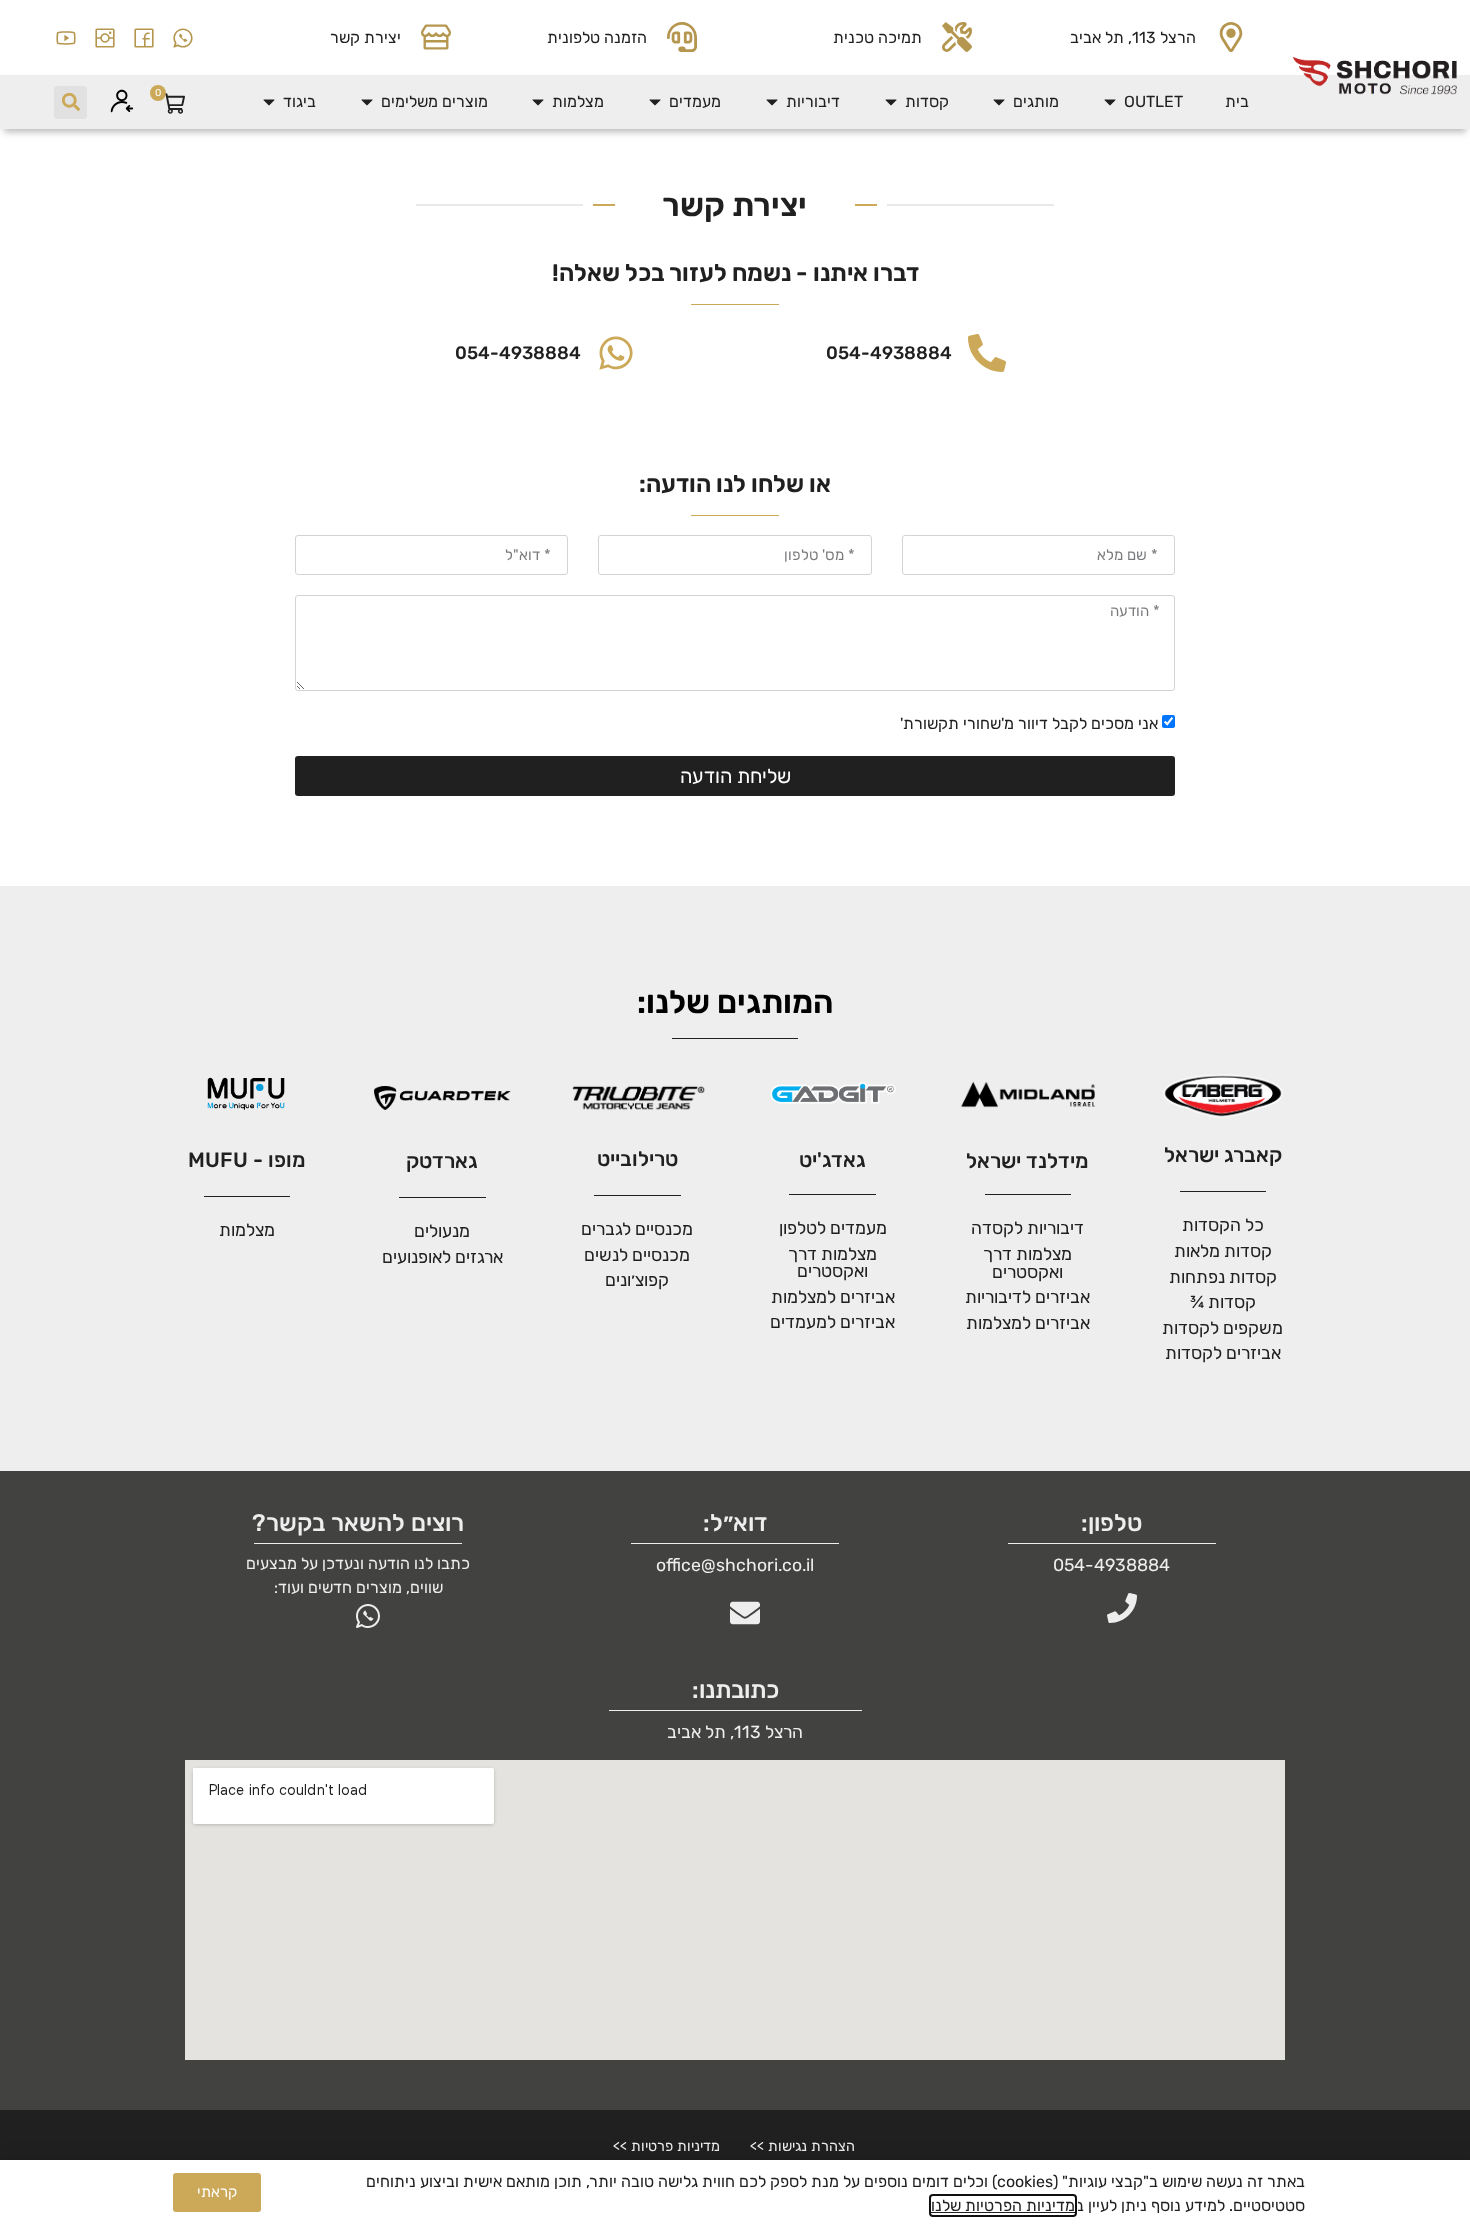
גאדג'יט (832, 1160)
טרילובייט (637, 1159)
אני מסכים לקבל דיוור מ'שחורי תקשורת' (1029, 723)
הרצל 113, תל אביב (1133, 37)
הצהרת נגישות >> (802, 2146)
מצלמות (247, 1230)
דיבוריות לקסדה (1027, 1228)
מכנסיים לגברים (637, 1229)
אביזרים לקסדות (1223, 1353)
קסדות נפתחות (1223, 1277)
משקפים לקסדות (1222, 1328)
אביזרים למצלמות (1028, 1323)
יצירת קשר (365, 37)
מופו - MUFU (247, 1160)
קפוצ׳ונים (637, 1280)
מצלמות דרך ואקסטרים (832, 1263)
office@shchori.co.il (735, 1565)
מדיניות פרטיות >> (666, 2146)
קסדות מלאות (1223, 1251)
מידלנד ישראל (1027, 1161)
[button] (1142, 102)
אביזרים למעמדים (832, 1322)
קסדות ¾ (1223, 1302)
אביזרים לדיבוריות (1027, 1297)
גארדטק (442, 1161)
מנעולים (442, 1231)
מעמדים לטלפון (833, 1228)
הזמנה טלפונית (597, 37)
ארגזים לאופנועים (442, 1257)
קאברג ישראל (1223, 1155)
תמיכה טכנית (877, 37)
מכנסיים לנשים (637, 1255)
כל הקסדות (1223, 1225)
